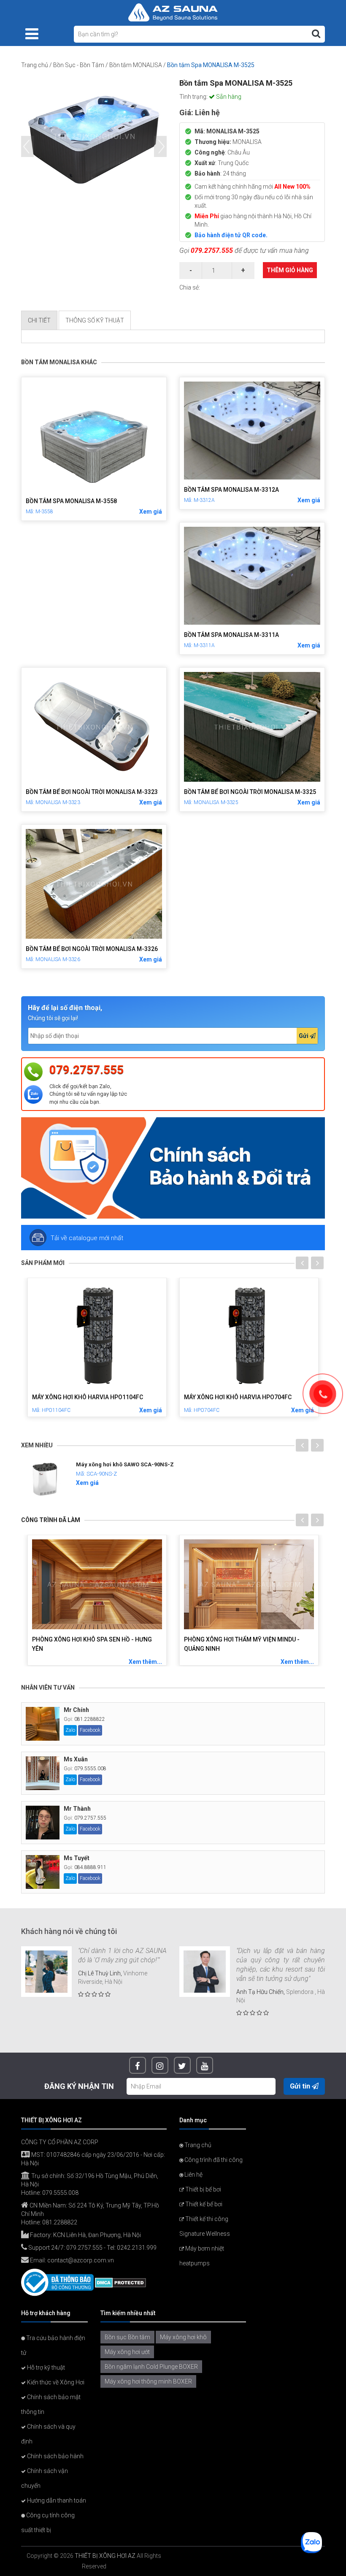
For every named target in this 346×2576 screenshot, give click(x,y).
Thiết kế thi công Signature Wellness (205, 2226)
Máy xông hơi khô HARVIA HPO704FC (238, 1397)
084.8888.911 (90, 1867)
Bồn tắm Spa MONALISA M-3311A (231, 635)
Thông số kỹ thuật (95, 320)
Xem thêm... (145, 1662)
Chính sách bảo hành (55, 2456)
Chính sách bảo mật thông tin (51, 2404)
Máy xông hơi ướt (127, 2352)
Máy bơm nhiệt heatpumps (202, 2256)
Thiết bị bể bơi (203, 2189)
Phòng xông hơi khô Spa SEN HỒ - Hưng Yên (92, 1644)
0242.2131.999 (137, 2248)
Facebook (90, 1730)
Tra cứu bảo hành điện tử (53, 2345)
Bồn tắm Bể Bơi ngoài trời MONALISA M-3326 (92, 949)
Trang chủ (35, 65)
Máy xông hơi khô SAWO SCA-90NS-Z (125, 1464)
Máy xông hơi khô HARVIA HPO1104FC (88, 1397)
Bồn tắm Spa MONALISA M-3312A (231, 490)
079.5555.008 (90, 1769)
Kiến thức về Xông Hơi (55, 2382)
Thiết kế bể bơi (203, 2204)
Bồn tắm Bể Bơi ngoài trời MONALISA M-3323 (92, 792)
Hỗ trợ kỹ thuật (45, 2367)
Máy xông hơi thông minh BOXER (148, 2381)
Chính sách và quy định (48, 2434)
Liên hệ (193, 2175)
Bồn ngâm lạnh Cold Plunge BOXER (151, 2367)
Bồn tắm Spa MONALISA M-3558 (71, 501)
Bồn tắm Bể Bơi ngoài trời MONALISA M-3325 (250, 792)
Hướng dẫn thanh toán (56, 2500)
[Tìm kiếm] (316, 34)
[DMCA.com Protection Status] (120, 2282)
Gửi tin (301, 2086)
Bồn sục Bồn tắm (127, 2337)
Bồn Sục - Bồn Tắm (79, 65)
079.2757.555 (212, 251)
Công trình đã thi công (213, 2160)
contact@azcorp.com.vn (81, 2260)
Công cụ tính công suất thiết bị (48, 2523)
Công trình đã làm (51, 1520)
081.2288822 (90, 1719)
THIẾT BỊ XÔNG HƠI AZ (105, 2556)
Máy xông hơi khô (183, 2337)
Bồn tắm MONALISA (136, 65)
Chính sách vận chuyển (45, 2478)
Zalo (70, 1730)
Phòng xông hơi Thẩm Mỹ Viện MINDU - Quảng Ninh (242, 1644)
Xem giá (151, 512)
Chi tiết (39, 320)
